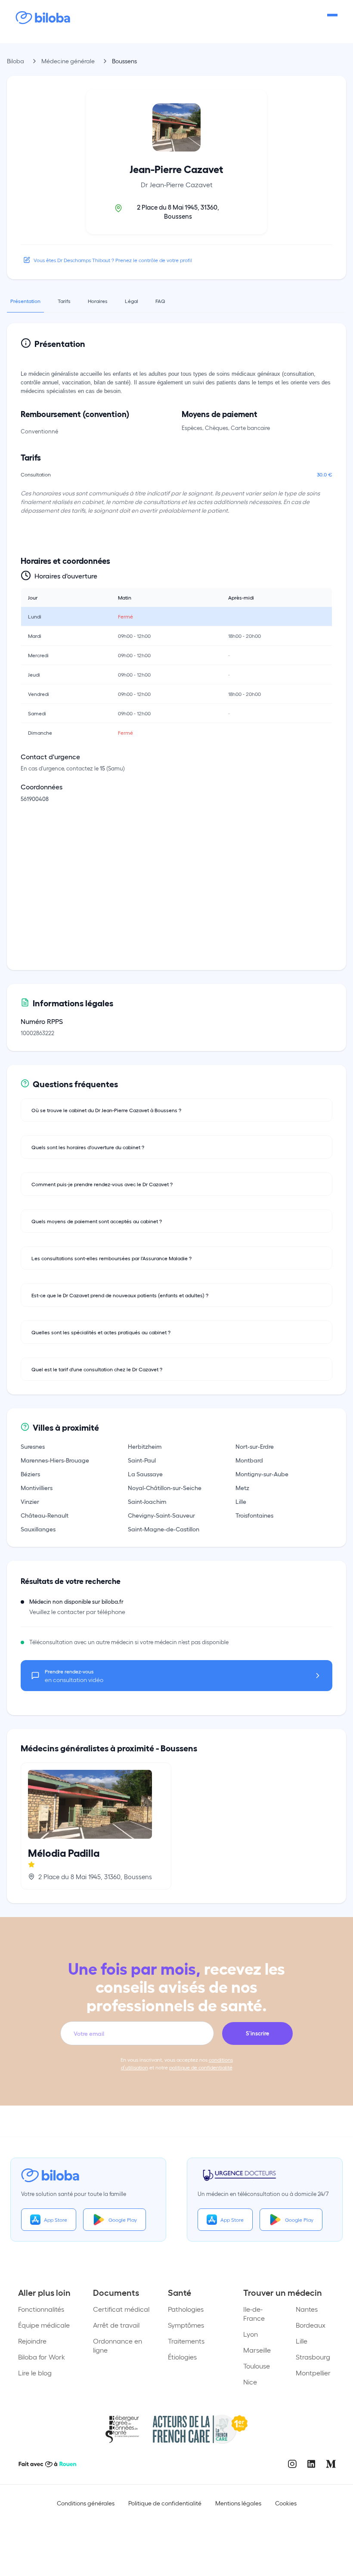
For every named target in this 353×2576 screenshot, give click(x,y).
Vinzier (30, 1501)
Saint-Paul (142, 1460)
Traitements (186, 2341)
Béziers (30, 1474)
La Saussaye (145, 1474)
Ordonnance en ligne (118, 2345)
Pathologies (186, 2309)
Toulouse (257, 2366)
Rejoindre (32, 2341)
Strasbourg (313, 2357)
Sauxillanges (38, 1529)
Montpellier (313, 2373)
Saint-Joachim (147, 1501)
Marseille (257, 2350)
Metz (242, 1487)
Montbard (249, 1460)
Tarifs (64, 301)
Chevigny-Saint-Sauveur (161, 1515)
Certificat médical (121, 2309)
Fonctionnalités (41, 2309)
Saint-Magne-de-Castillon (164, 1529)
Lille (241, 1501)
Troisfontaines (254, 1515)
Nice (250, 2382)
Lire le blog (35, 2373)
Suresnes (33, 1446)
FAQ (160, 301)
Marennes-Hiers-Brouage (55, 1460)
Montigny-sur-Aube (262, 1474)
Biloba (15, 61)
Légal (132, 301)
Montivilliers (37, 1487)
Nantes (307, 2309)
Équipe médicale (44, 2325)
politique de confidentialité (201, 2067)
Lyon (251, 2334)
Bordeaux (311, 2325)
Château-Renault (45, 1515)
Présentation (25, 301)
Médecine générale (68, 61)
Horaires (98, 301)
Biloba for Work (42, 2357)
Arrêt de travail (116, 2325)
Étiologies (182, 2357)
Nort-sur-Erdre (255, 1446)
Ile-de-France (254, 2313)
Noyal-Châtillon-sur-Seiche (165, 1487)
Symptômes (186, 2325)
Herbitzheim (145, 1446)
